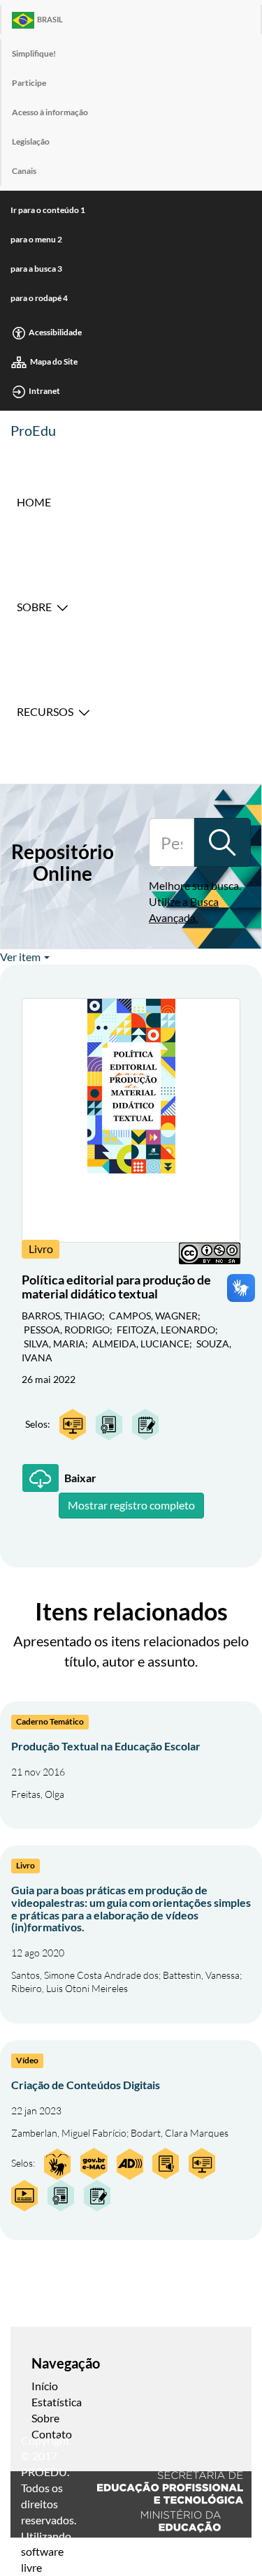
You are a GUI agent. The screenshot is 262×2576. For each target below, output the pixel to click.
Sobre (34, 607)
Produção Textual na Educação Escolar (106, 1746)
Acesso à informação (50, 112)
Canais (24, 171)
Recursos (45, 711)
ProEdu (33, 430)
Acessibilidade (55, 332)
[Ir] (222, 842)
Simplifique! (34, 53)
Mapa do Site (54, 361)
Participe (29, 83)
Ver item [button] (21, 957)
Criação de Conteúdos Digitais (86, 2085)
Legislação (31, 141)
